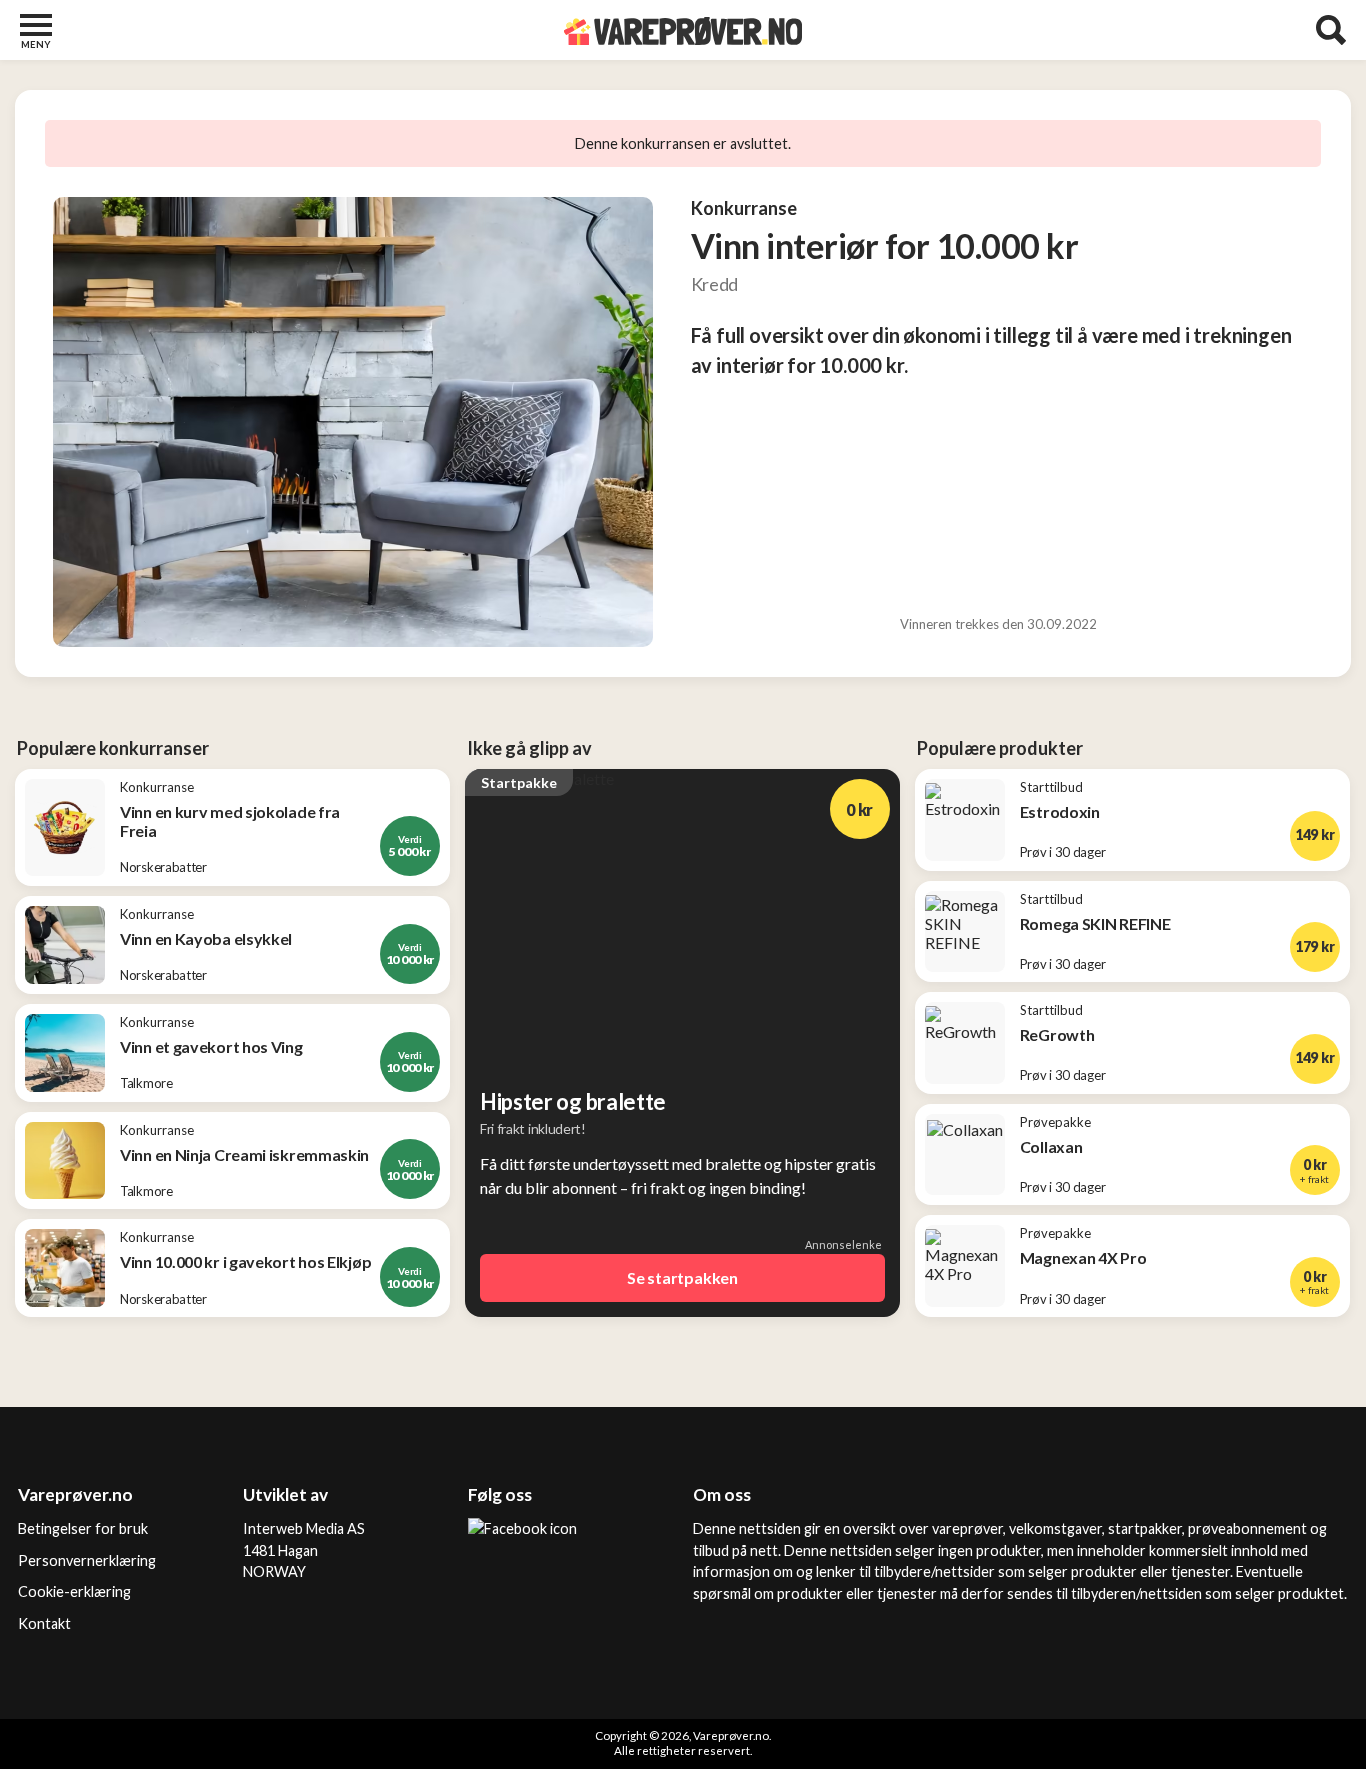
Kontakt (44, 1623)
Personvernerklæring (87, 1560)
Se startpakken (682, 1277)
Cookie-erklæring (74, 1591)
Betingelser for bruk (83, 1528)
